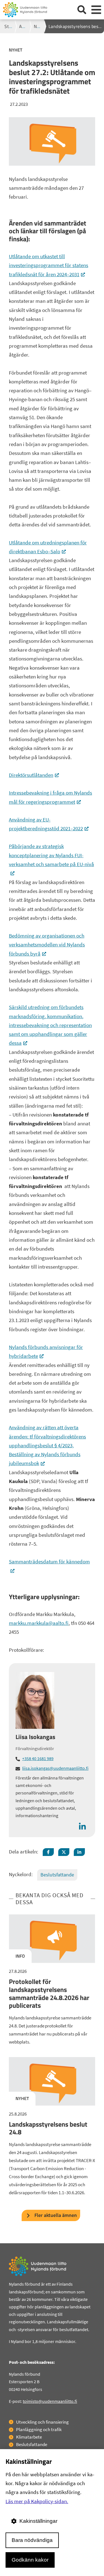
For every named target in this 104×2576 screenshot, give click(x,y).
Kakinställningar (38, 2521)
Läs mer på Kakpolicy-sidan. (37, 2501)
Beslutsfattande (57, 1875)
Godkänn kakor (30, 2560)
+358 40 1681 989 (38, 1758)
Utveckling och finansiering (42, 2422)
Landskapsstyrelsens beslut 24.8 (48, 2128)
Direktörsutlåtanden (34, 775)
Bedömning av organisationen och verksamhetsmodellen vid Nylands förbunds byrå (47, 945)
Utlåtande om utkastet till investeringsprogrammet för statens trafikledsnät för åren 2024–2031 (49, 265)
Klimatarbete (29, 2437)
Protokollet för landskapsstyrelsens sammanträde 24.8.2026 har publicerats (49, 1993)
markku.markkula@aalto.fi (39, 1623)
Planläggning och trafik (39, 2429)
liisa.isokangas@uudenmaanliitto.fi (55, 1768)
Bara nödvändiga (32, 2540)
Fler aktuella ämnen (56, 2215)
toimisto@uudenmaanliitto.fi (50, 2401)
